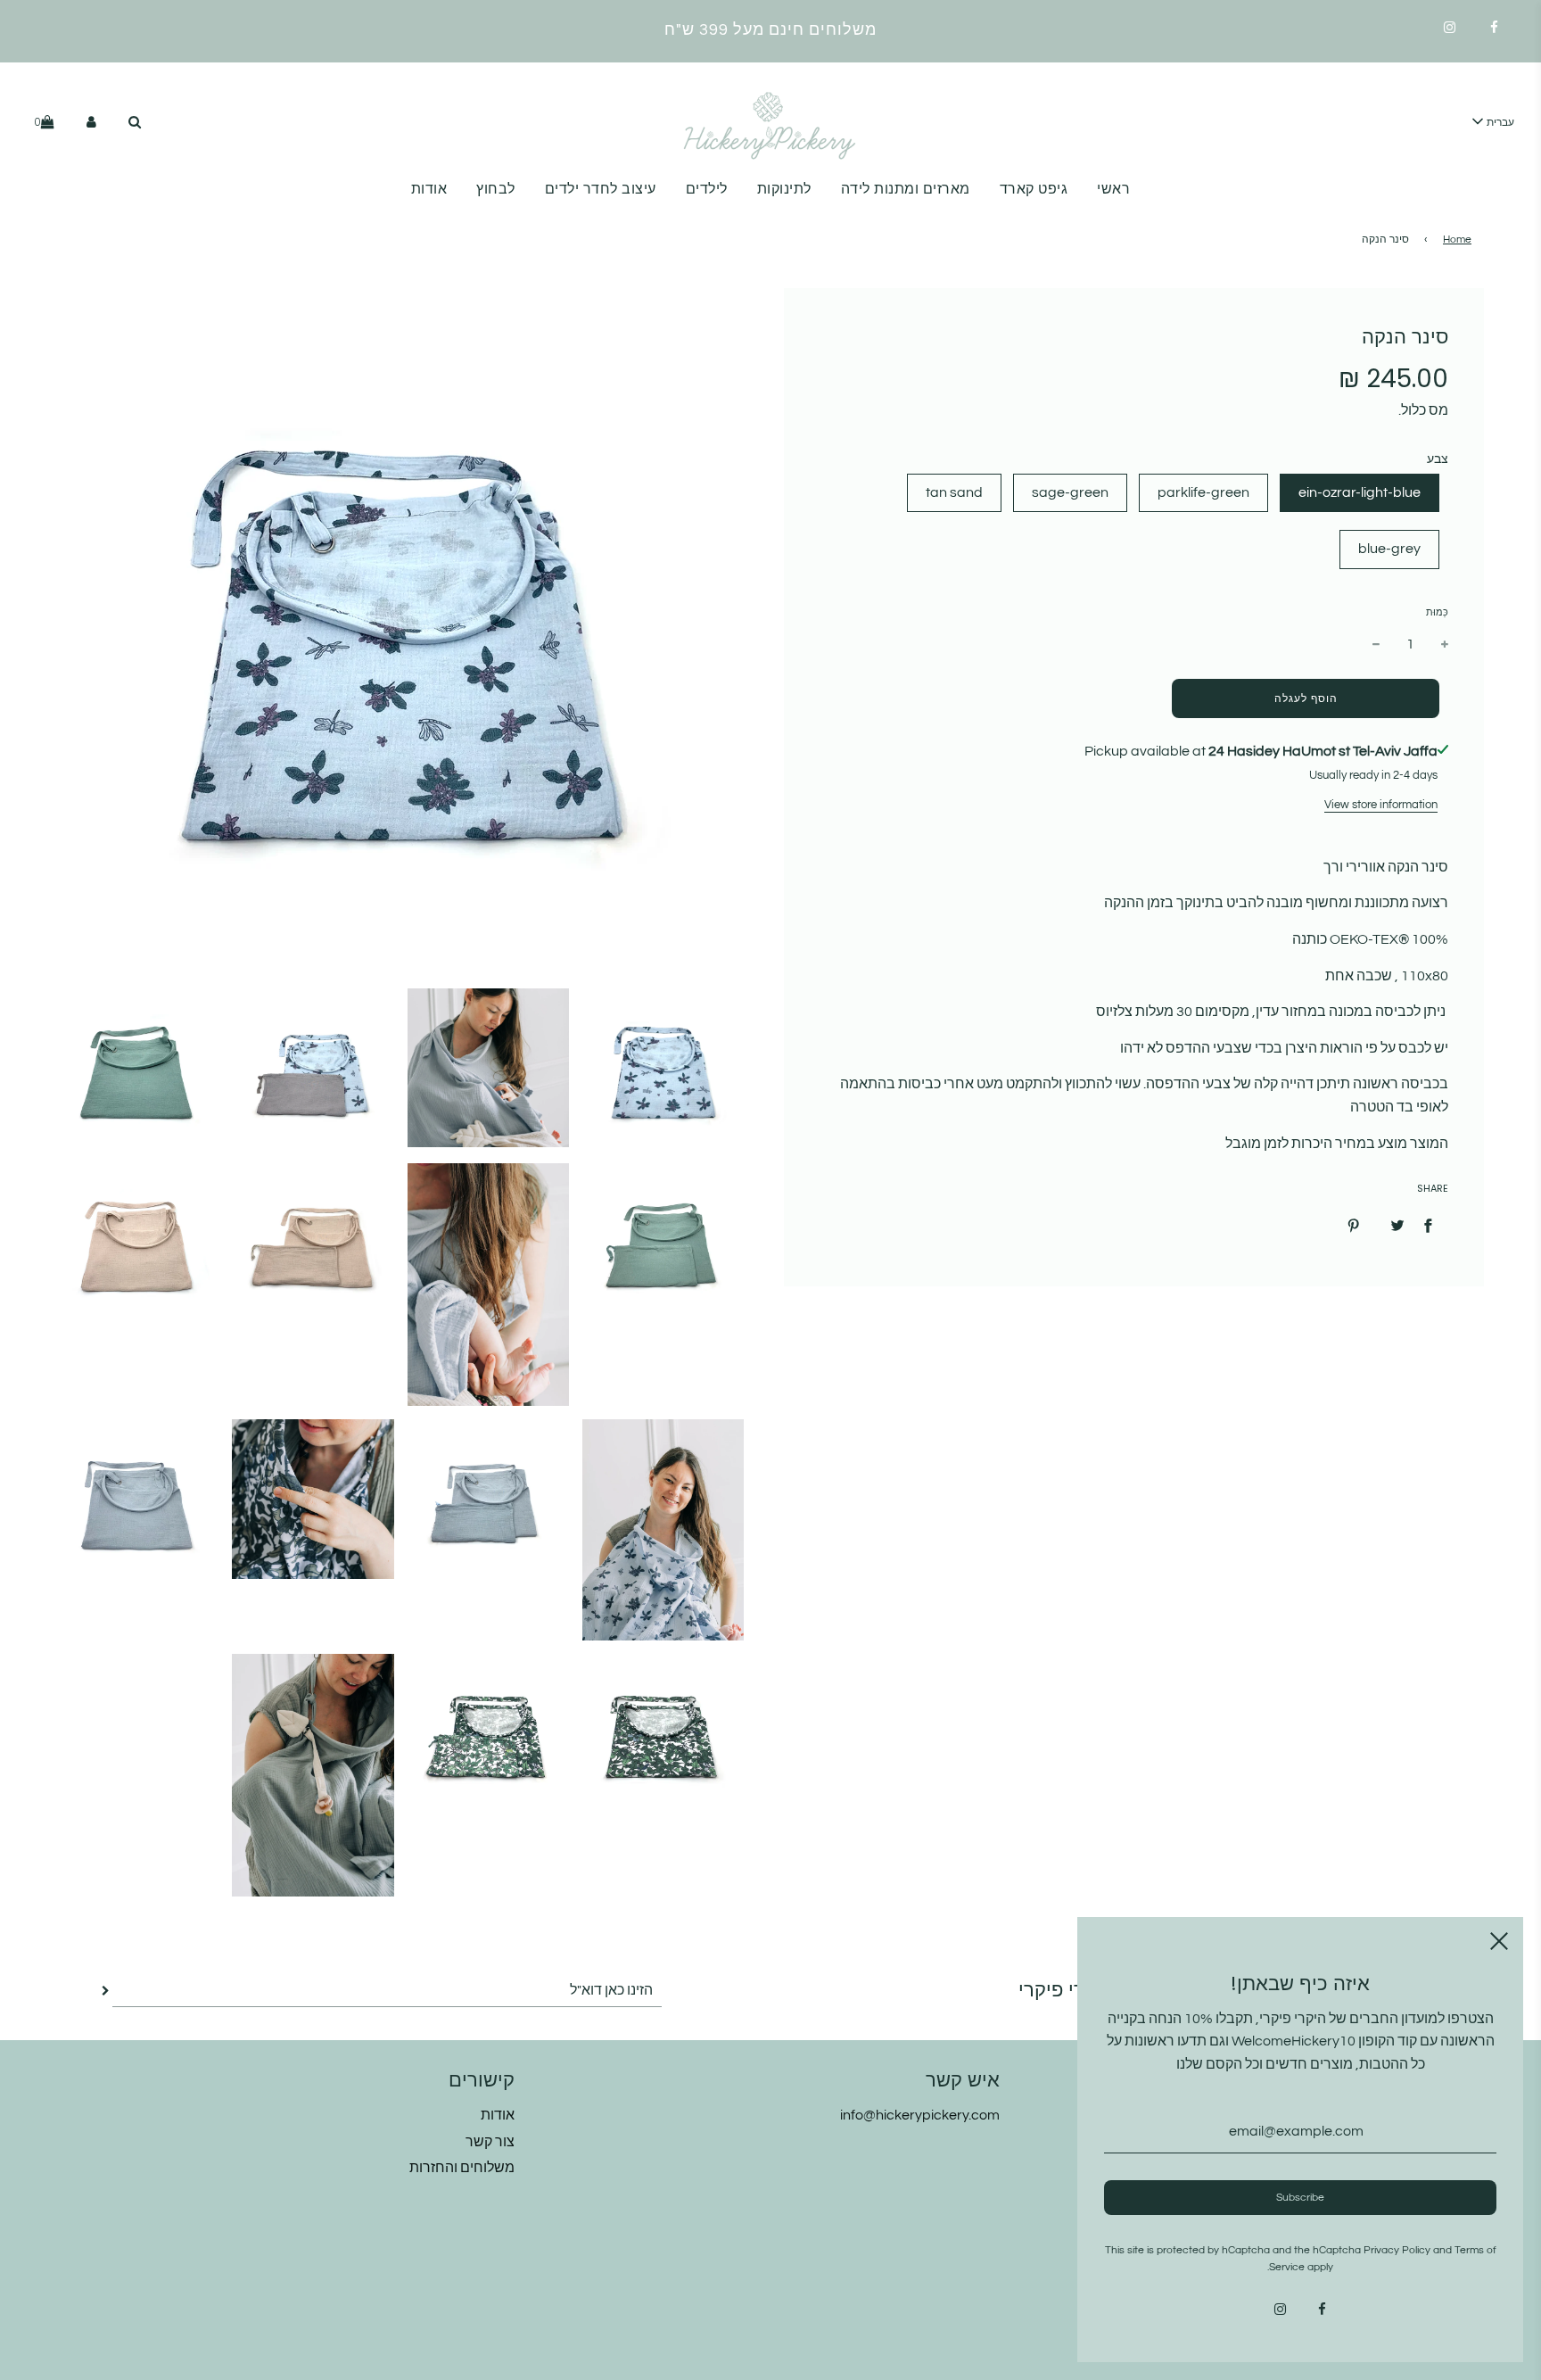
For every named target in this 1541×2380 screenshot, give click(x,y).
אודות (429, 189)
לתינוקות (784, 189)
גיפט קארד (1034, 189)
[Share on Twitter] (1397, 1226)
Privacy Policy (1397, 2250)
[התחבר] (91, 122)
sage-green (1070, 492)
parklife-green (1203, 492)
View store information (1381, 805)
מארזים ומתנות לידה (906, 189)
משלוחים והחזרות (462, 2168)
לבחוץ (496, 189)
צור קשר (490, 2142)
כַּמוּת (1437, 612)
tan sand (954, 492)
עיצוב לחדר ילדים (601, 189)
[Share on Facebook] (1428, 1226)
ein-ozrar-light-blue (1360, 492)
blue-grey (1389, 549)
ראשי (1113, 189)
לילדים (707, 189)
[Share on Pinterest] (1354, 1226)
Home (1457, 240)
